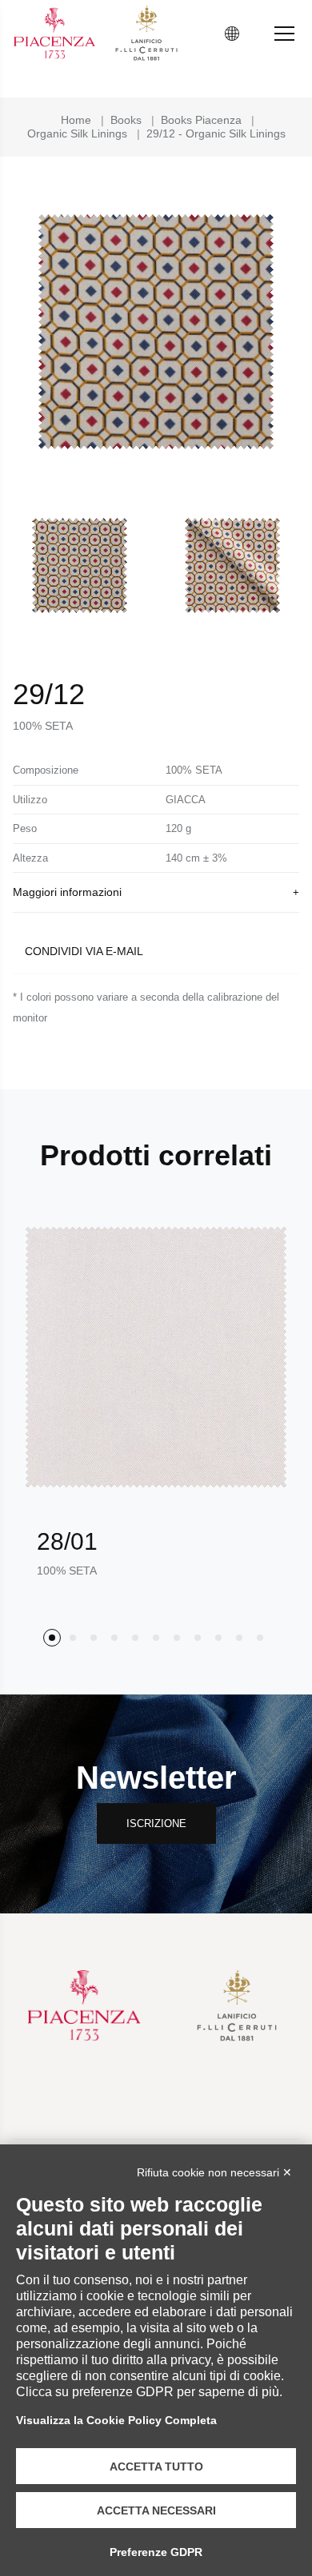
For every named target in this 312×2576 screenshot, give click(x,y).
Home (76, 120)
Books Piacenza (201, 120)
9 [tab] (218, 1638)
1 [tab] (52, 1638)
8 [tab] (198, 1638)
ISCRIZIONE (156, 1824)
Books (126, 120)
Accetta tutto (156, 2467)
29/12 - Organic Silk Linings (216, 133)
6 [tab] (156, 1638)
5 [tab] (135, 1638)
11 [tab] (260, 1638)
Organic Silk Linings (77, 133)
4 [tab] (114, 1638)
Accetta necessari (156, 2510)
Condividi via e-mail (84, 951)
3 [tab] (94, 1638)
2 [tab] (73, 1638)
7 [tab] (177, 1638)
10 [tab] (239, 1638)
